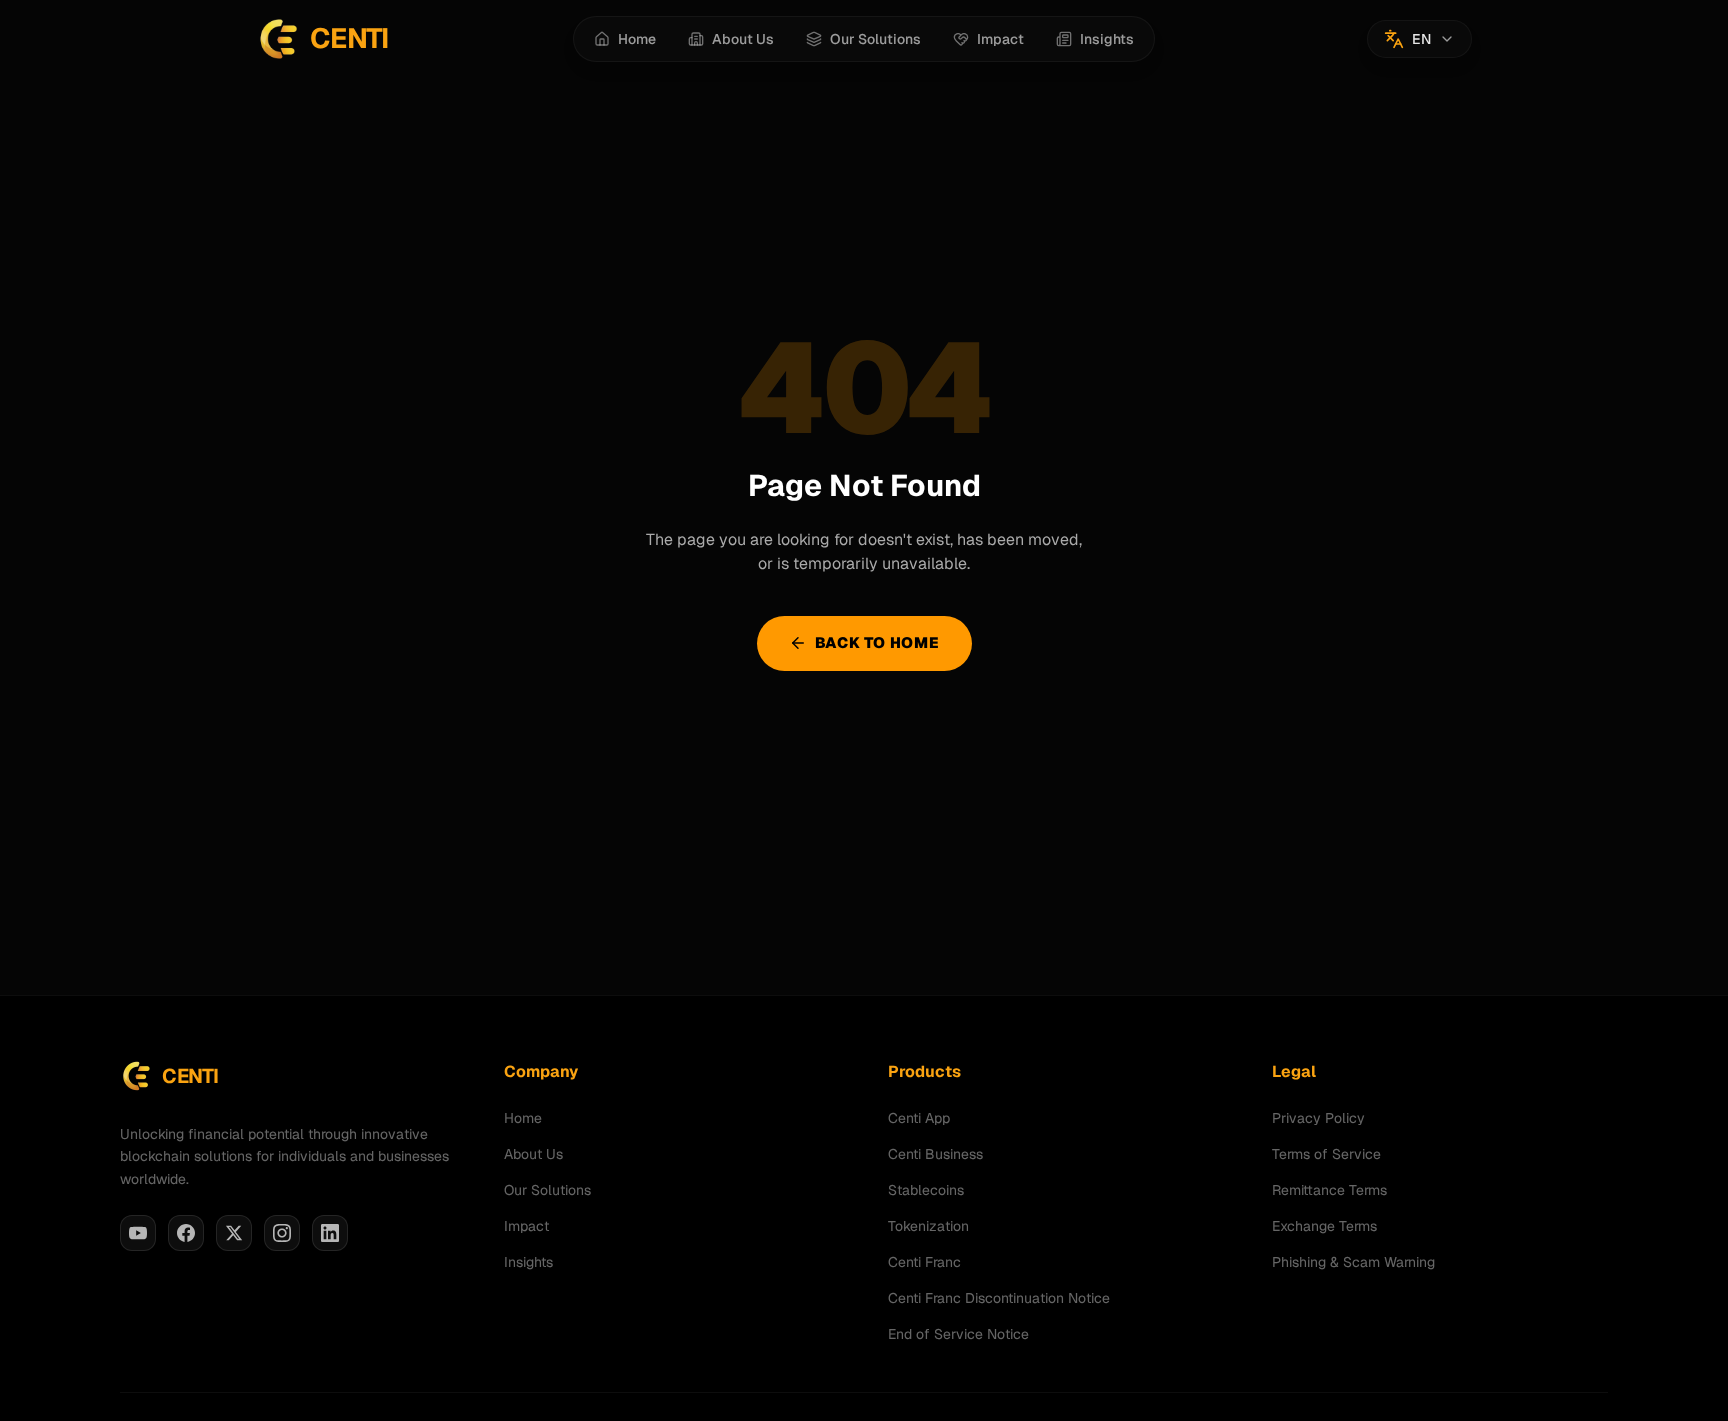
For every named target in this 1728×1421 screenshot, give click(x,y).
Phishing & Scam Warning (1353, 1262)
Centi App (919, 1118)
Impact (526, 1226)
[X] (234, 1233)
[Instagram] (282, 1233)
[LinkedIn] (330, 1233)
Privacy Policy (1318, 1118)
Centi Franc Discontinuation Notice (999, 1298)
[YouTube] (138, 1233)
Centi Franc (924, 1262)
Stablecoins (926, 1190)
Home (523, 1118)
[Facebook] (186, 1233)
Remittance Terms (1329, 1190)
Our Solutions (547, 1190)
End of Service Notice (958, 1334)
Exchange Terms (1324, 1226)
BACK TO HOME (877, 642)
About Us (533, 1154)
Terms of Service (1326, 1154)
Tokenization (928, 1226)
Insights (528, 1262)
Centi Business (935, 1154)
